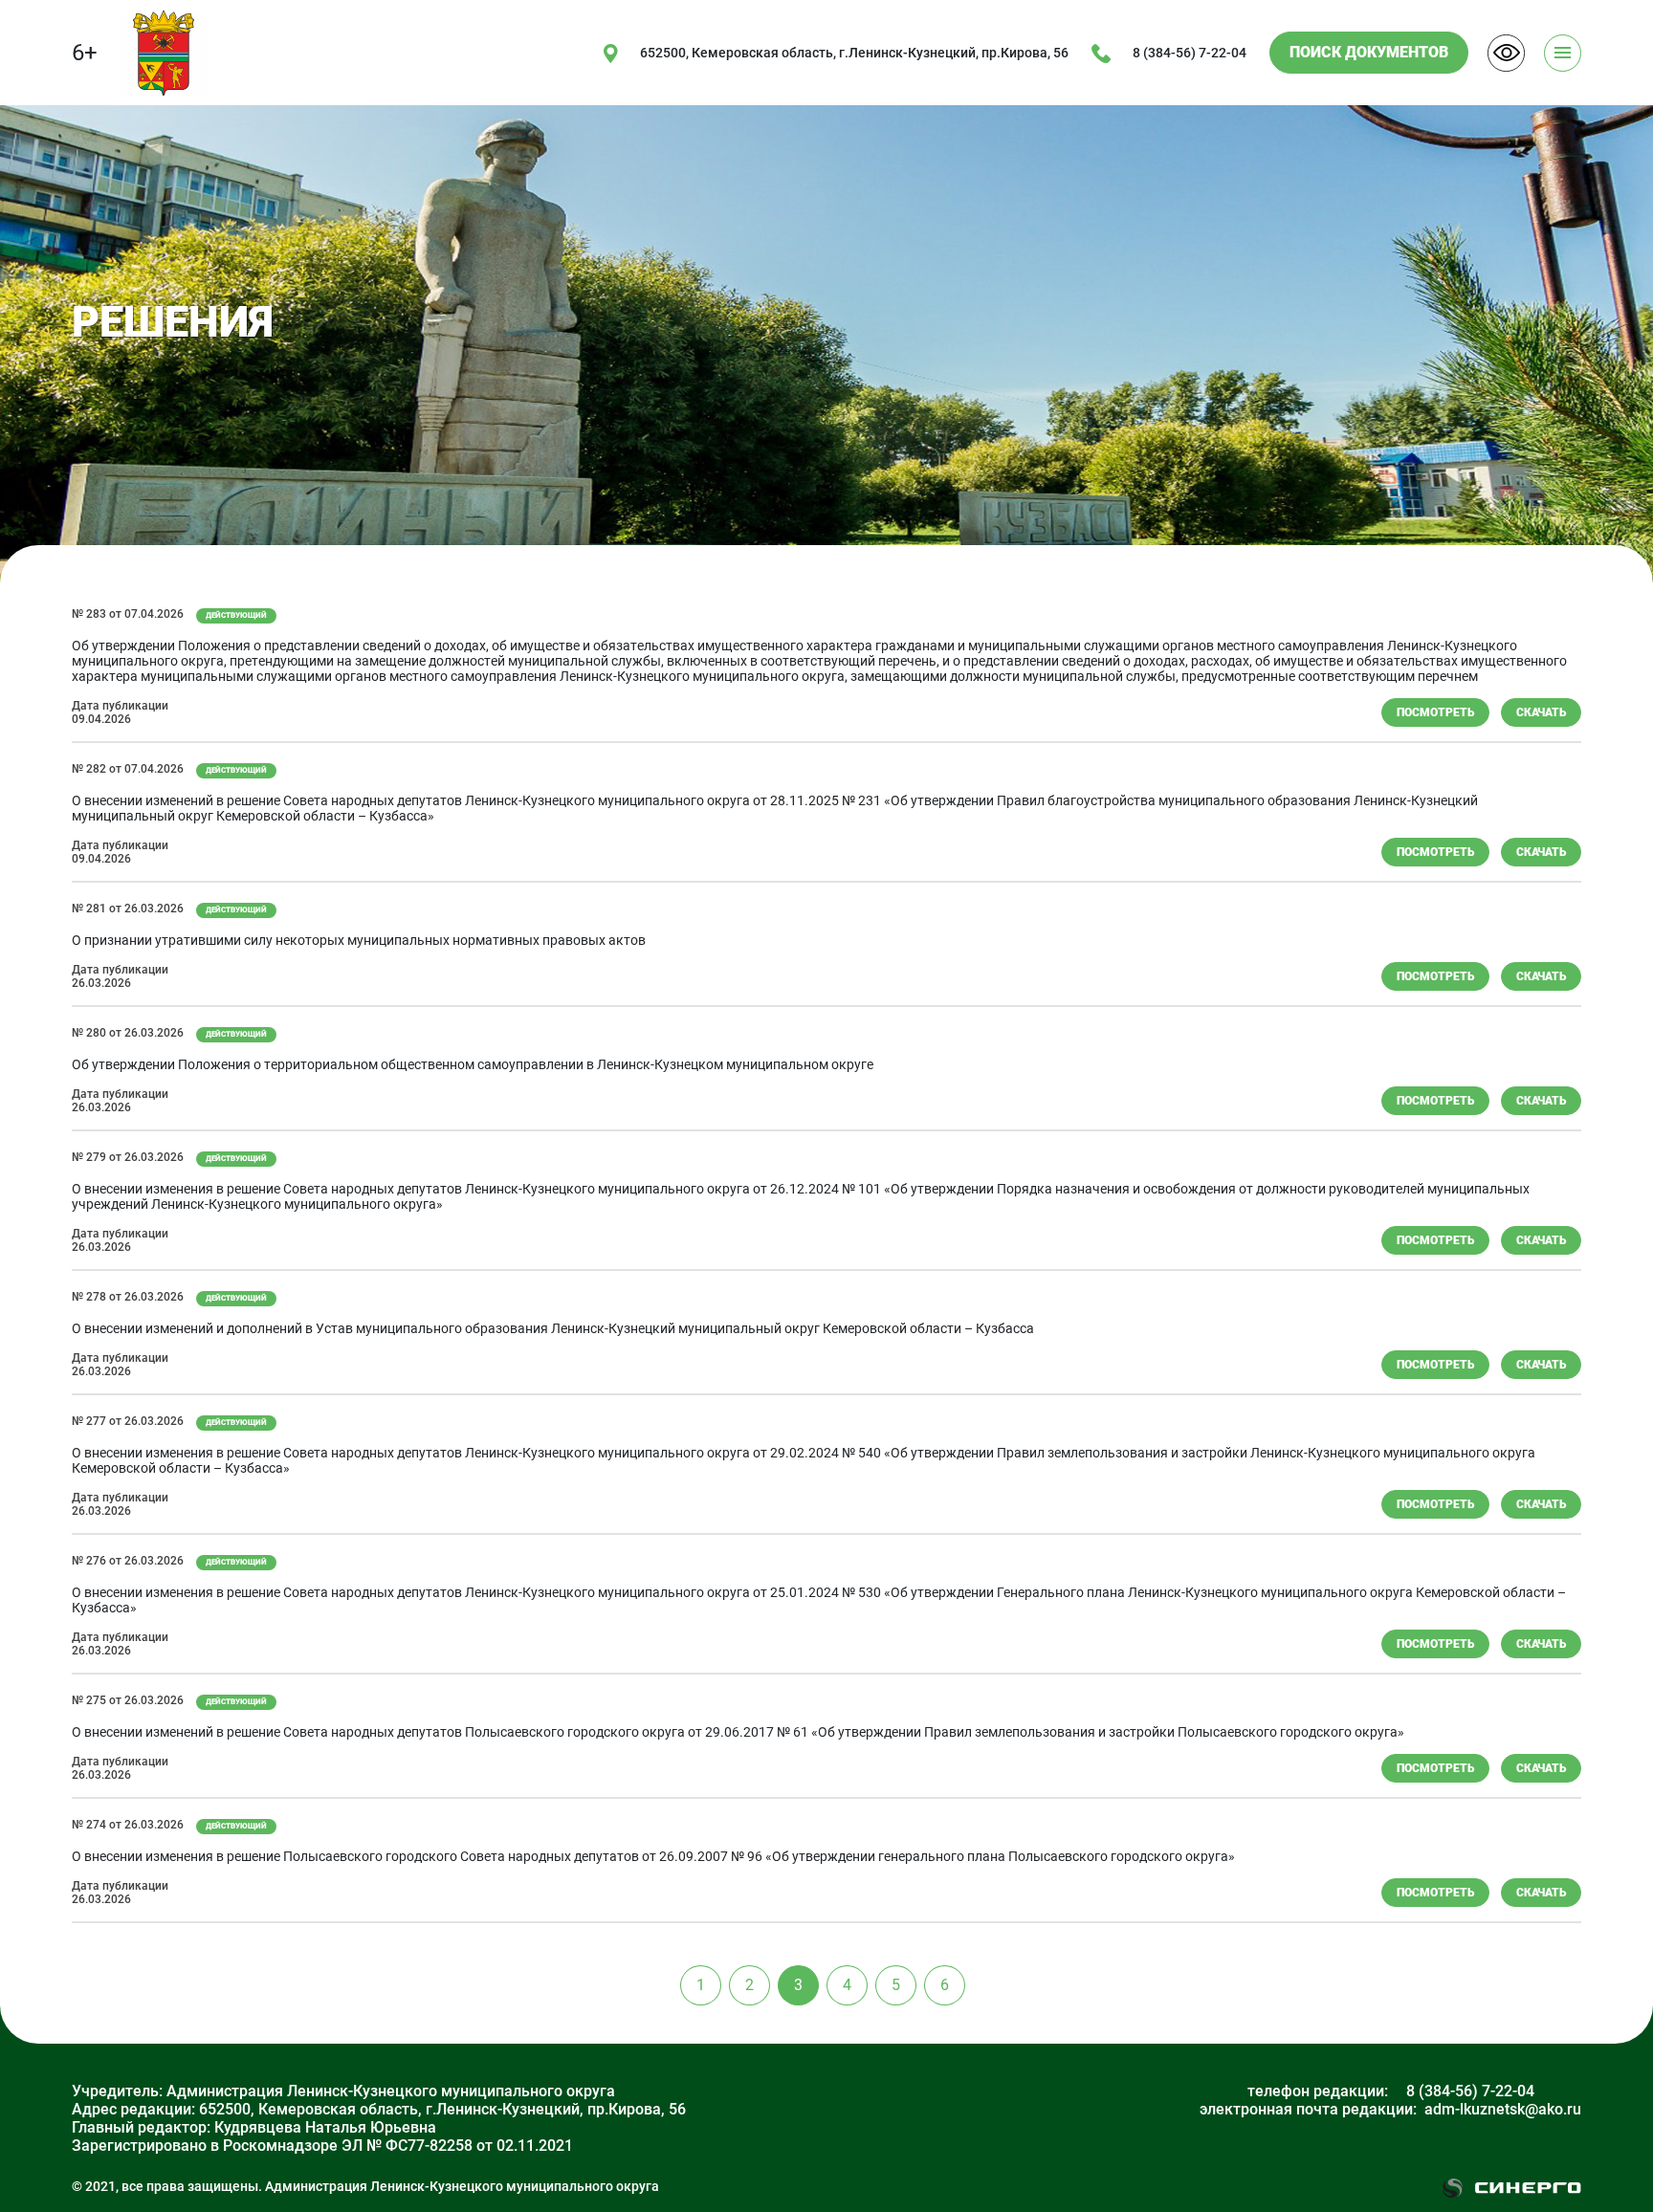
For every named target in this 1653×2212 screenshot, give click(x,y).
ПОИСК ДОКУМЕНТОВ (1369, 52)
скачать (1541, 712)
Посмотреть (1435, 712)
